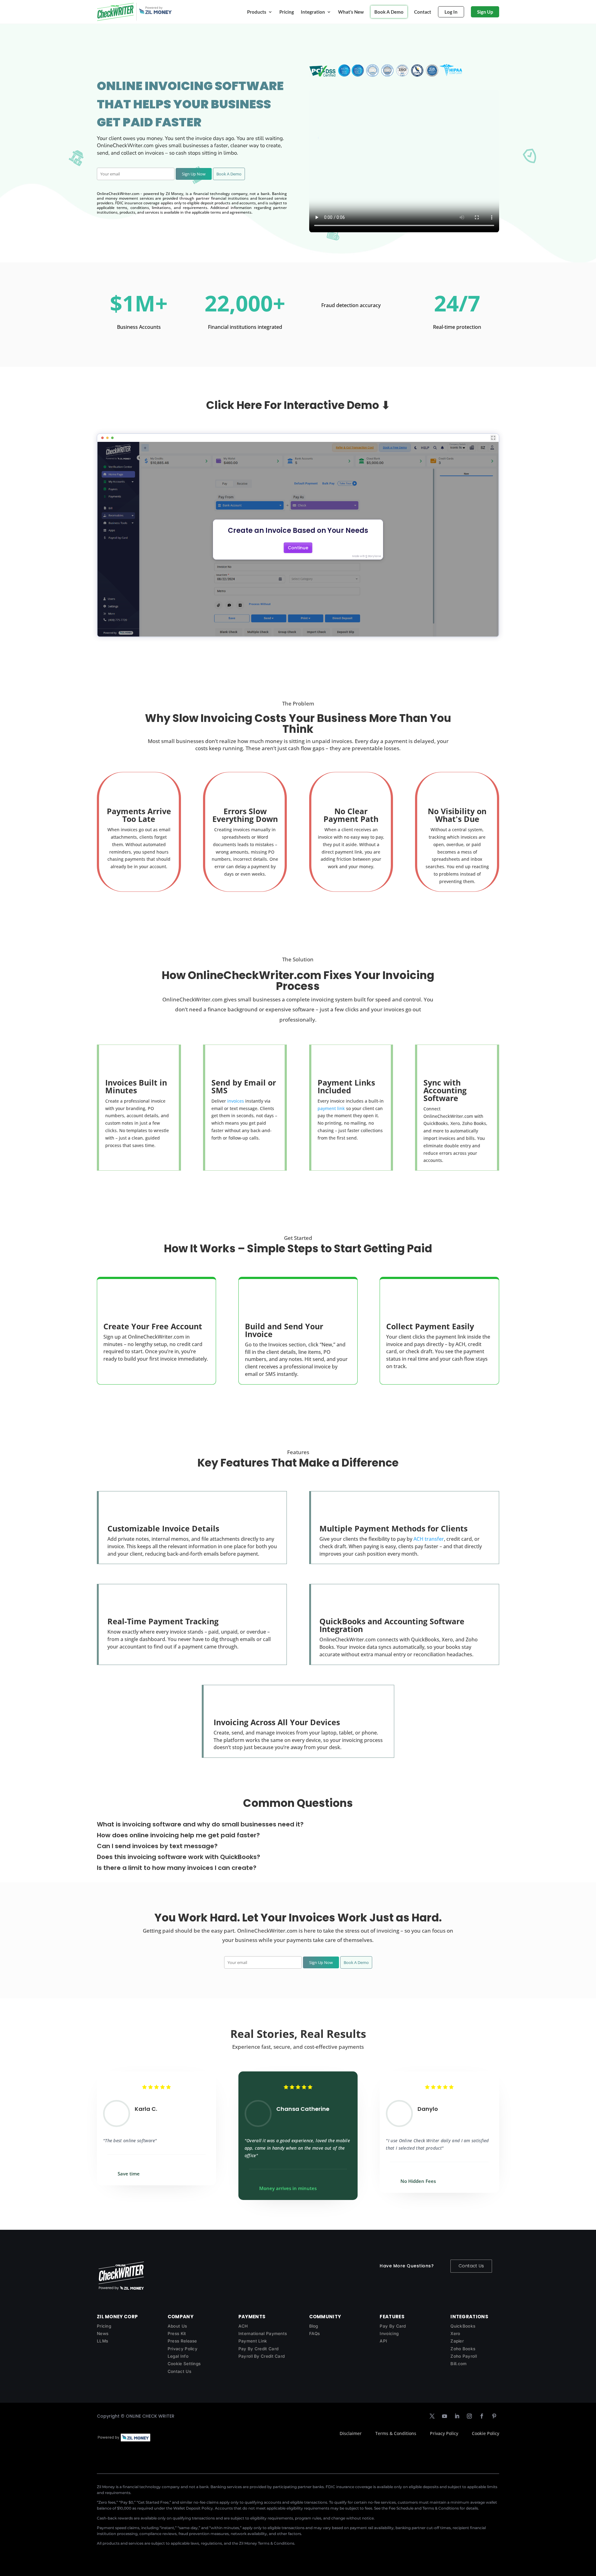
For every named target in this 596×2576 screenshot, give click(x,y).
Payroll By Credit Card (262, 2356)
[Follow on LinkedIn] (457, 2416)
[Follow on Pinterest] (494, 2416)
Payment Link (253, 2341)
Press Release (182, 2341)
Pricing (287, 12)
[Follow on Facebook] (482, 2416)
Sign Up (485, 12)
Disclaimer (351, 2433)
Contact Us (471, 2266)
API (383, 2341)
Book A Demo (389, 12)
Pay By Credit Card (258, 2349)
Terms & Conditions (396, 2433)
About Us (177, 2326)
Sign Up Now (194, 174)
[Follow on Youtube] (445, 2416)
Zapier (457, 2341)
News (103, 2333)
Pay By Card (393, 2326)
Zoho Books (463, 2349)
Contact (423, 12)
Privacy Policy (183, 2349)
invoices (236, 1101)
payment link (331, 1108)
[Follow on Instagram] (469, 2416)
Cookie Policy (485, 2433)
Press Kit (177, 2333)
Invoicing (389, 2333)
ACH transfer (429, 1539)
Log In (451, 12)
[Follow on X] (432, 2416)
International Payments (263, 2333)
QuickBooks (463, 2326)
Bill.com (458, 2364)
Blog (314, 2326)
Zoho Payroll (464, 2356)
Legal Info (178, 2356)
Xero (455, 2333)
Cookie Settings (184, 2364)
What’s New (351, 12)
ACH (243, 2326)
